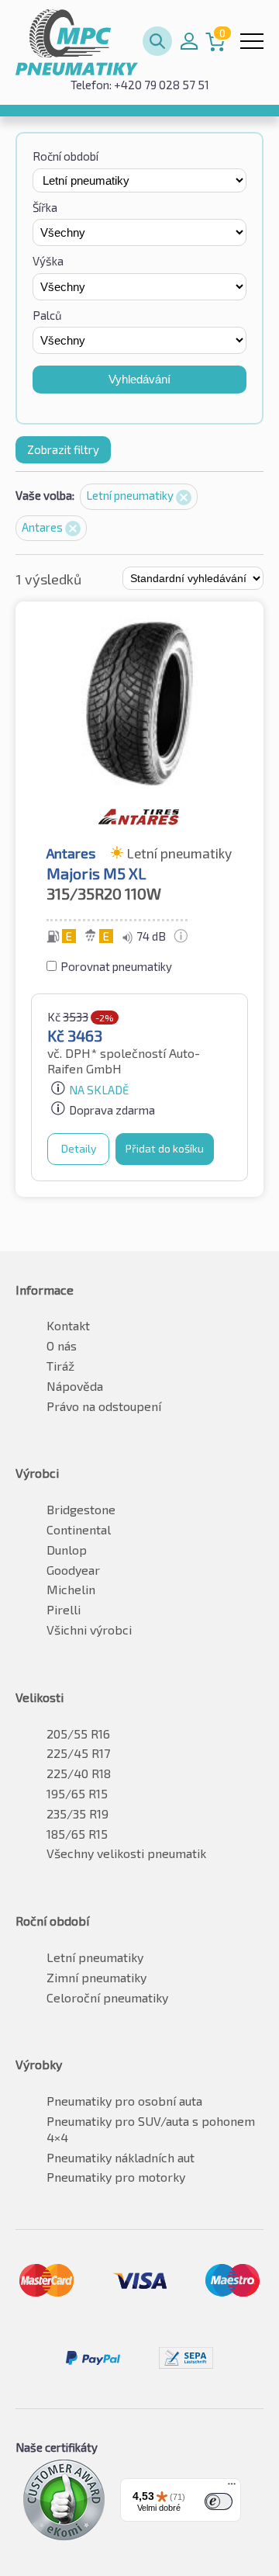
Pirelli (64, 1609)
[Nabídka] (232, 2488)
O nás (62, 1345)
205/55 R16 (78, 1734)
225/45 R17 (78, 1753)
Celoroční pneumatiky (107, 1997)
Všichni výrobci (89, 1630)
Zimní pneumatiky (96, 1977)
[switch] (219, 2501)
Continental (79, 1529)
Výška (48, 261)
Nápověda (75, 1386)
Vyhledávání (139, 379)
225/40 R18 (79, 1773)
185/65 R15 (77, 1834)
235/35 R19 (77, 1813)
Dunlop (67, 1550)
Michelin (71, 1589)
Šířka (45, 207)
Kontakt (68, 1325)
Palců (47, 315)
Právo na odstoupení (104, 1406)
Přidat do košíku (165, 1148)
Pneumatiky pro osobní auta (124, 2101)
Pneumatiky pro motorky (116, 2177)
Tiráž (60, 1366)
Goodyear (73, 1570)
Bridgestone (81, 1509)
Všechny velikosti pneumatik (126, 1853)
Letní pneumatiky (131, 495)
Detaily (79, 1148)
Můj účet (189, 41)
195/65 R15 (77, 1793)
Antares (43, 527)
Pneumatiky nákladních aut (121, 2157)
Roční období (65, 156)
